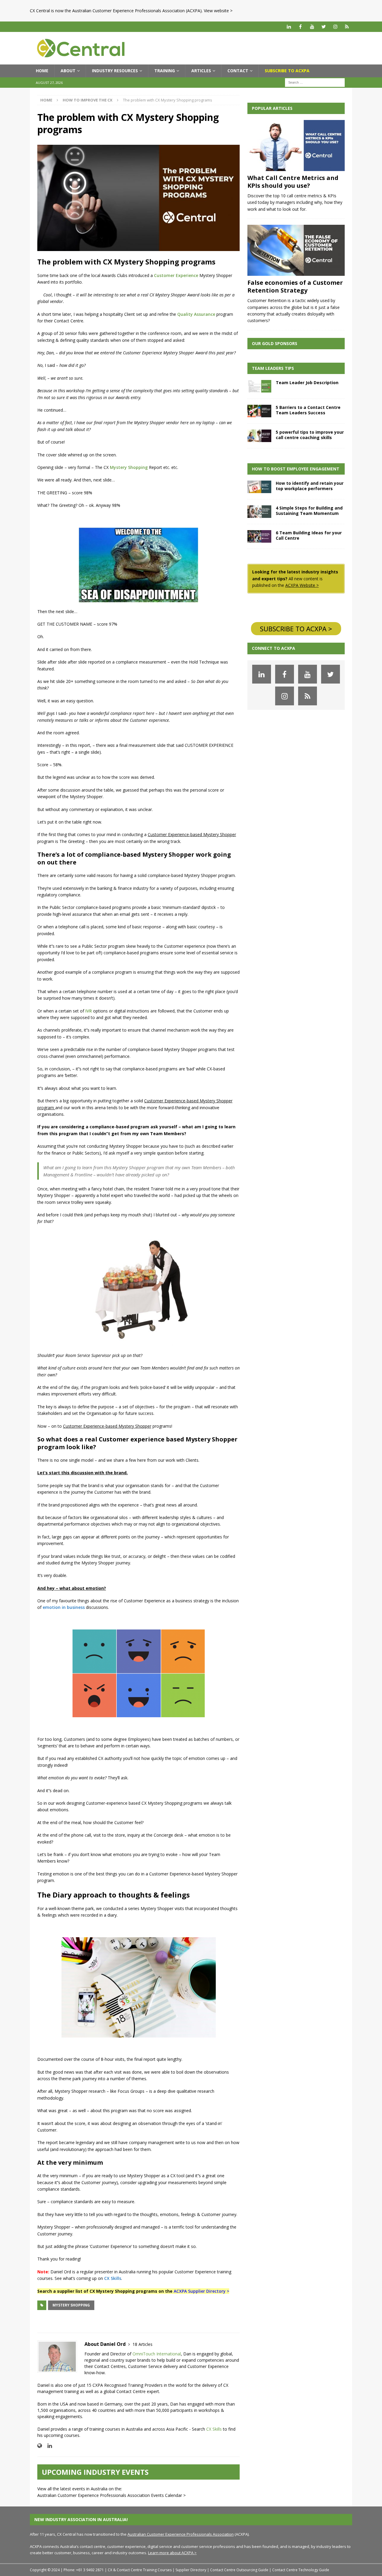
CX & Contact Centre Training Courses (140, 2570)
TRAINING (165, 71)
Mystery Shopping (71, 2305)
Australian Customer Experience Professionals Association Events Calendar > (111, 2495)
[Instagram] (335, 27)
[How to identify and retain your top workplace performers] (259, 487)
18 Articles (143, 2344)
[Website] (347, 27)
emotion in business (64, 1607)
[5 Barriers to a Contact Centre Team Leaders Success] (259, 411)
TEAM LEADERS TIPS (273, 368)
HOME (42, 71)
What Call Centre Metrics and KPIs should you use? (293, 182)
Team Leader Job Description (307, 383)
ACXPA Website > (302, 585)
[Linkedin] (289, 27)
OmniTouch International (157, 2354)
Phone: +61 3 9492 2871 (84, 2570)
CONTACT (238, 71)
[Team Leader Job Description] (259, 386)
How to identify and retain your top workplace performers (310, 486)
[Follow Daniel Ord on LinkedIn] (47, 2446)
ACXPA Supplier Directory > (201, 2291)
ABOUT (68, 71)
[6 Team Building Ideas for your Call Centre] (259, 536)
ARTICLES (201, 71)
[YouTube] (312, 27)
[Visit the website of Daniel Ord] (40, 2446)
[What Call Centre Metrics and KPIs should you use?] (296, 146)
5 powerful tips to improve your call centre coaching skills (310, 435)
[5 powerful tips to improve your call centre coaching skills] (259, 436)
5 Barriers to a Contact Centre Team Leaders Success (308, 410)
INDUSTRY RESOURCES (115, 71)
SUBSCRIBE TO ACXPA (287, 71)
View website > (218, 11)
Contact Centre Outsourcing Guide (239, 2570)
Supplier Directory (191, 2570)
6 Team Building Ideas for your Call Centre (309, 535)
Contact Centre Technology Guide (301, 2570)
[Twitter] (324, 27)
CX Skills (113, 2278)
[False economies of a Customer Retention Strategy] (296, 250)
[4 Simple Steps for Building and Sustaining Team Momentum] (259, 512)
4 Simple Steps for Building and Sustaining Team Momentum (309, 511)
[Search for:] (315, 82)
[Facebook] (300, 27)
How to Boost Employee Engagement (296, 469)
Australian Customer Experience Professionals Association (181, 2534)
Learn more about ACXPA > (172, 2553)
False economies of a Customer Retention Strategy (295, 286)
